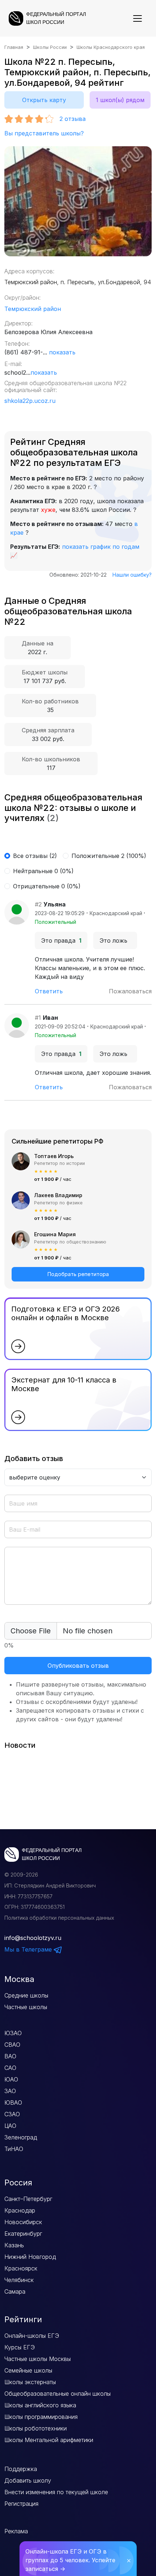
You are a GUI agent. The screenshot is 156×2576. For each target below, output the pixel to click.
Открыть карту (44, 100)
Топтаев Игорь (54, 1156)
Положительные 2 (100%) (109, 856)
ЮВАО (13, 2103)
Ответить (49, 991)
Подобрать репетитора (78, 1274)
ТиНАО (14, 2149)
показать (62, 352)
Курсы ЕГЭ (20, 2347)
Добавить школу (28, 2480)
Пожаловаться (130, 991)
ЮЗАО (13, 2033)
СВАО (12, 2045)
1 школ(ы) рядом (120, 100)
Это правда (61, 940)
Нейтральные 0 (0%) (43, 871)
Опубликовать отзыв (78, 1666)
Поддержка (21, 2469)
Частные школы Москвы (38, 2359)
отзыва (73, 119)
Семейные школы (28, 2370)
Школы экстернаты (30, 2382)
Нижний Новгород (30, 2257)
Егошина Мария (55, 1234)
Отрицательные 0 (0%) (47, 886)
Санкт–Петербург (28, 2199)
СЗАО (12, 2114)
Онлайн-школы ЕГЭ (32, 2336)
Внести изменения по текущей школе (56, 2492)
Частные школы (26, 2007)
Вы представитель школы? (44, 133)
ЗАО (10, 2091)
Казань (14, 2245)
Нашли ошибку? (132, 575)
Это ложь (115, 940)
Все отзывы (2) (35, 856)
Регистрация (21, 2504)
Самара (15, 2291)
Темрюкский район (33, 309)
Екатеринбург (23, 2234)
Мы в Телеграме (29, 1949)
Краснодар (20, 2210)
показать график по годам (101, 547)
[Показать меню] (137, 18)
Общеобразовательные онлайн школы (58, 2394)
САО (10, 2068)
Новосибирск (23, 2222)
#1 (38, 1018)
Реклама (16, 2531)
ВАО (10, 2056)
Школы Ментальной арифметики (49, 2440)
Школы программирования (41, 2417)
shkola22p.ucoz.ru (30, 401)
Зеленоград (21, 2137)
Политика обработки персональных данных (59, 1918)
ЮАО (11, 2079)
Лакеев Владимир (58, 1195)
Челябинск (19, 2280)
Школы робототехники (36, 2428)
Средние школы (26, 1995)
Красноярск (21, 2268)
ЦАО (10, 2126)
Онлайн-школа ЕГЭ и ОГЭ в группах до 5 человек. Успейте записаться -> (70, 2560)
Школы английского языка (40, 2405)
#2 (38, 904)
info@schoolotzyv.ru (33, 1938)
